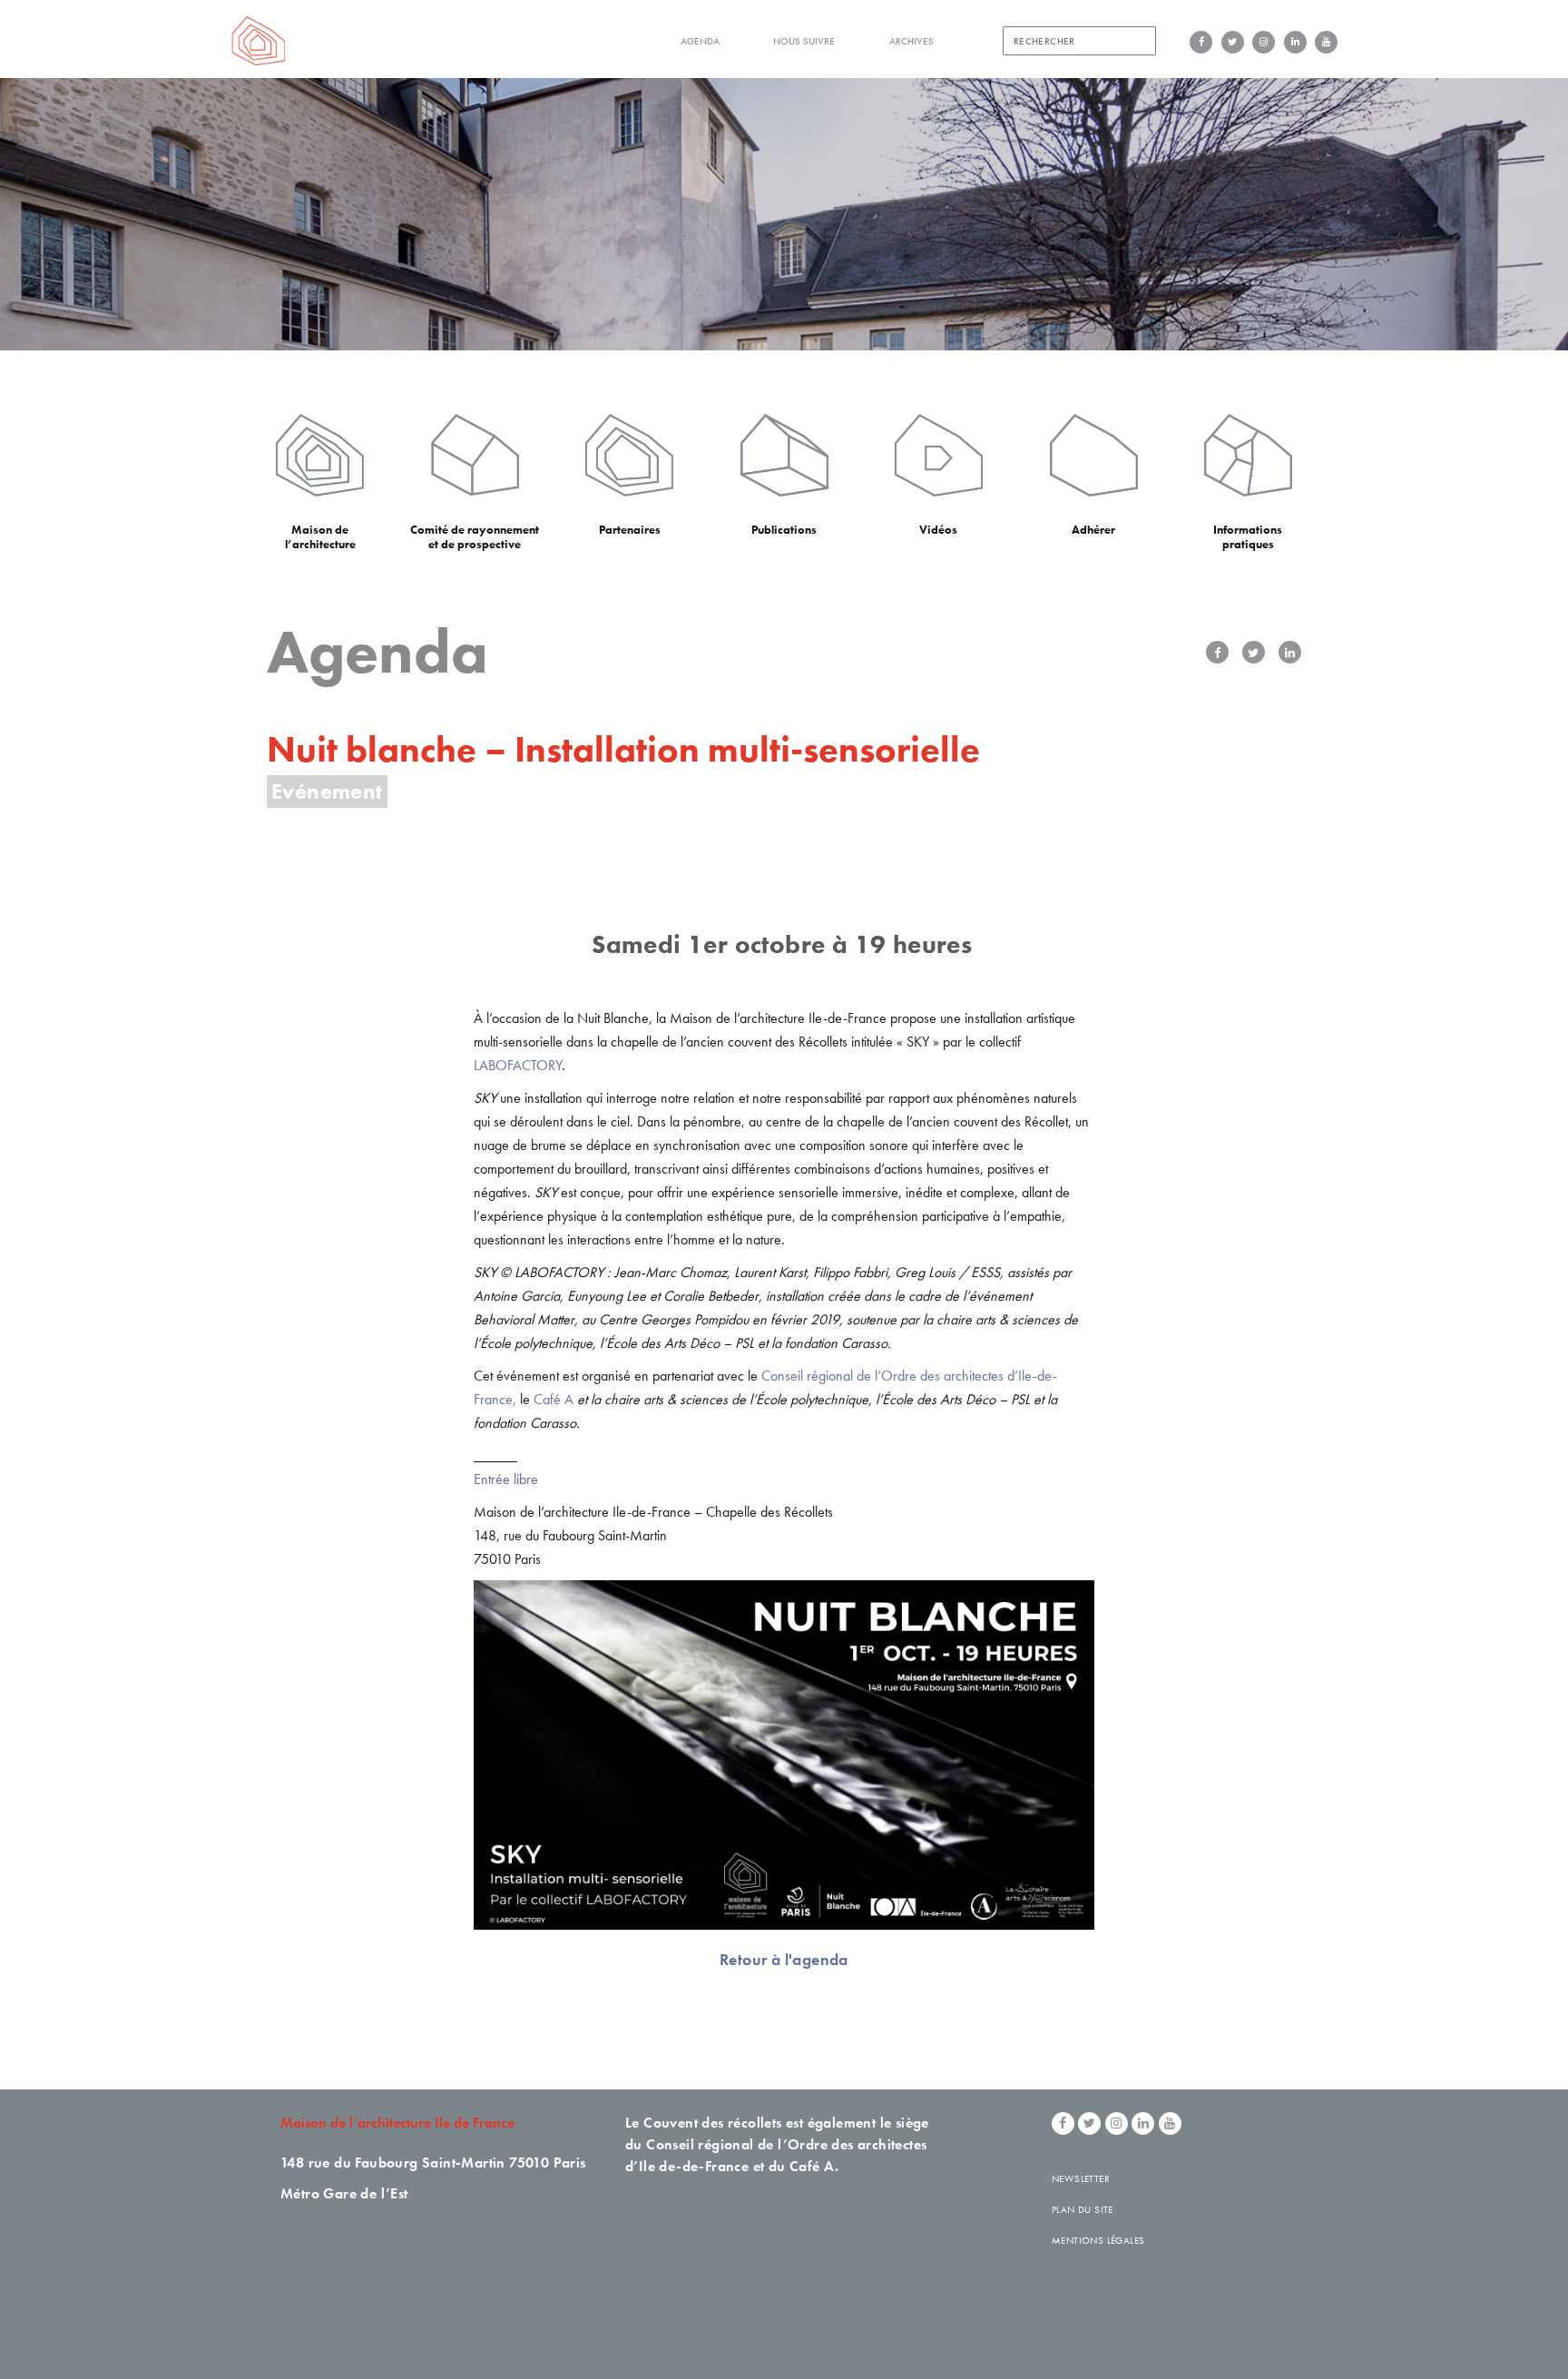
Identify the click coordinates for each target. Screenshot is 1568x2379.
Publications (784, 530)
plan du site (1083, 2209)
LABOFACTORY (518, 1065)
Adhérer (1093, 530)
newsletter (1081, 2178)
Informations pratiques (1248, 537)
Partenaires (630, 530)
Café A (554, 1399)
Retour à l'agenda (784, 1959)
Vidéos (938, 530)
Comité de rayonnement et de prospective (475, 537)
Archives (911, 41)
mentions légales (1098, 2240)
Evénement (327, 791)
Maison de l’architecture (320, 537)
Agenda (700, 41)
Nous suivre (804, 41)
